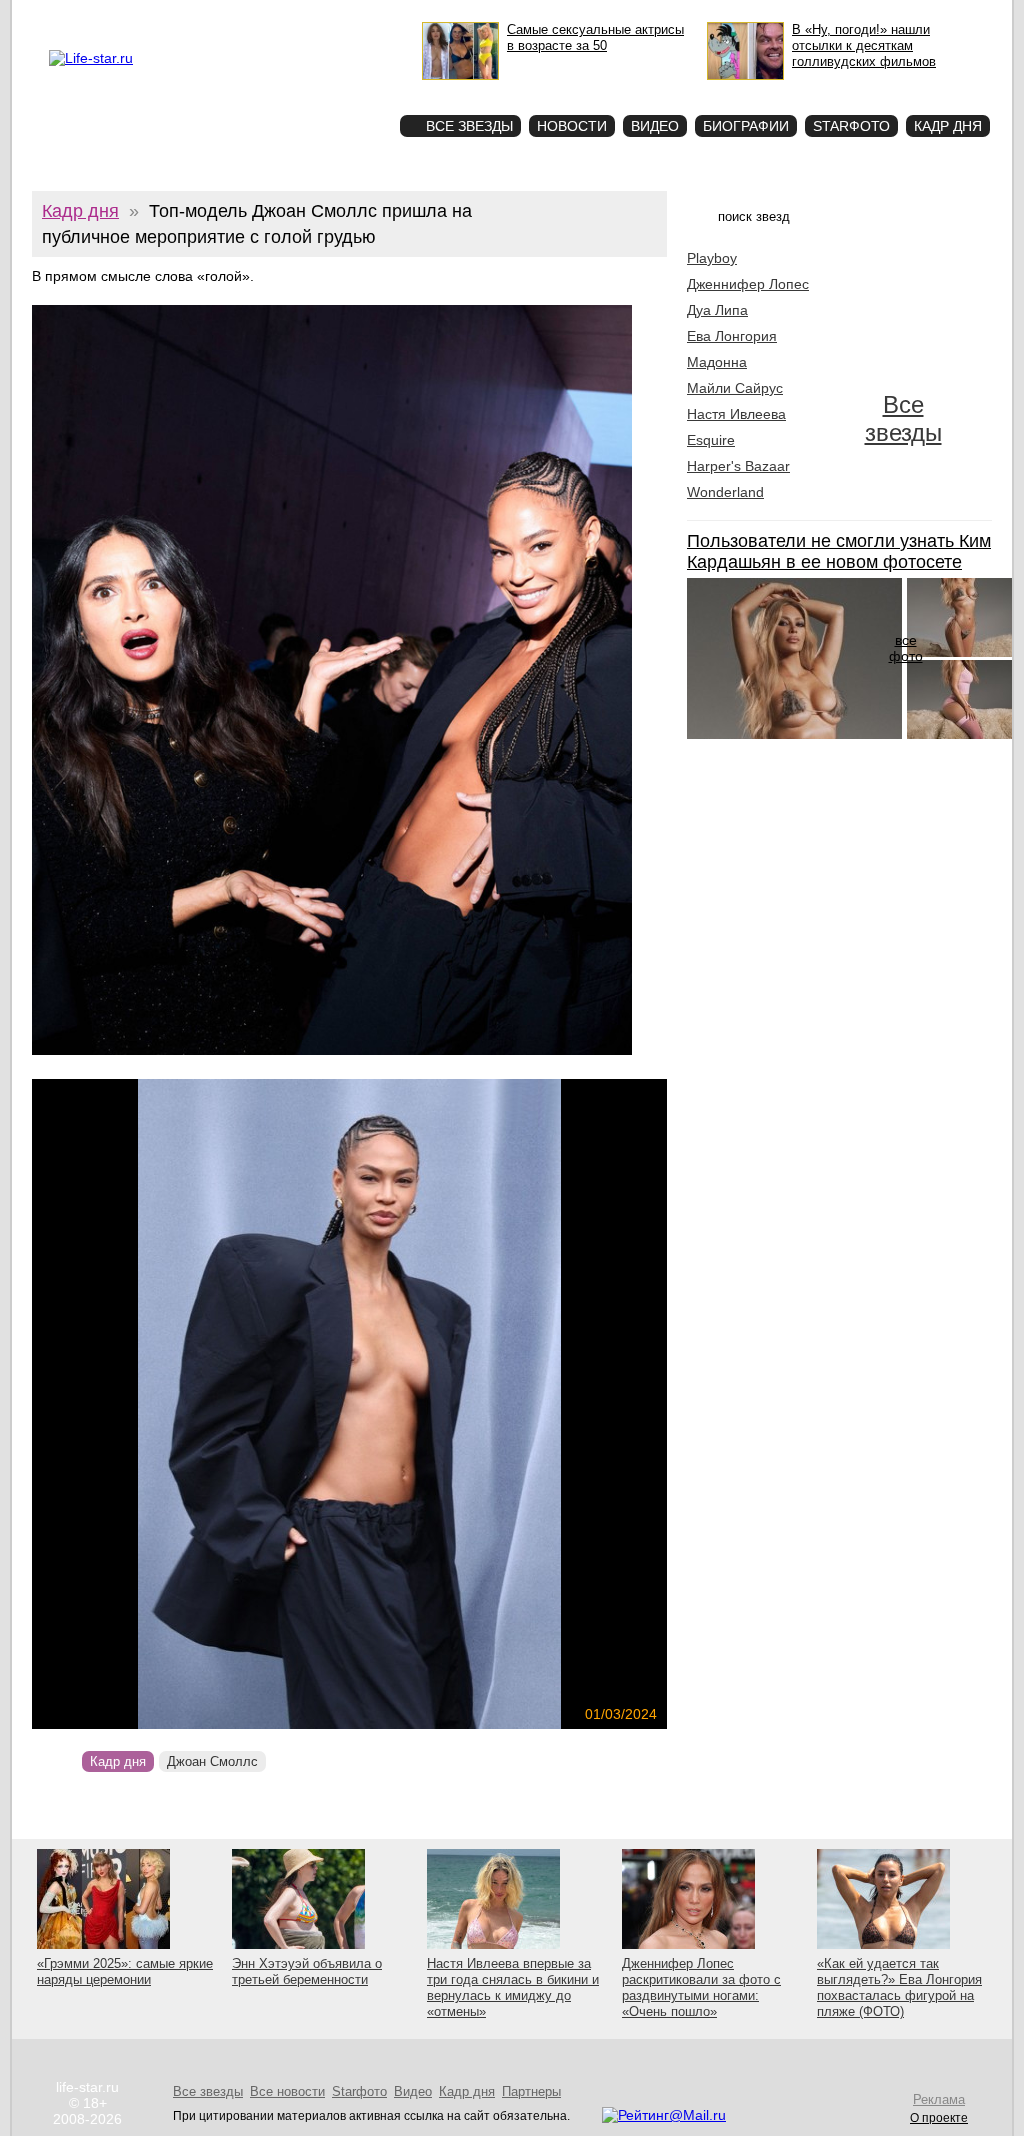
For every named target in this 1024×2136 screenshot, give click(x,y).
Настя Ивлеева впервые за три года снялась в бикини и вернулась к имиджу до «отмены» (513, 1987)
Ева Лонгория (732, 336)
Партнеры (531, 2091)
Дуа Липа (717, 310)
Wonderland (725, 492)
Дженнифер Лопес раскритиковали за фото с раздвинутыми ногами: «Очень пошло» (701, 1987)
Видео (655, 126)
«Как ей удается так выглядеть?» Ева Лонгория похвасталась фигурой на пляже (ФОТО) (899, 1987)
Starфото (325, 90)
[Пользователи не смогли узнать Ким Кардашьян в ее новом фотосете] (794, 734)
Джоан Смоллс (212, 1761)
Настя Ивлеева (736, 414)
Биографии (746, 126)
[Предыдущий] (127, 1404)
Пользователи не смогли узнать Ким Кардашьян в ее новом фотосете (839, 551)
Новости (572, 126)
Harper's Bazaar (738, 466)
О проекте (134, 16)
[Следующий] (445, 1404)
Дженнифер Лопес (748, 284)
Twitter (238, 16)
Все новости (287, 2091)
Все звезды (903, 418)
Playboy (712, 258)
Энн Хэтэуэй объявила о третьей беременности (307, 1971)
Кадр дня (948, 126)
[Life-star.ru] (91, 58)
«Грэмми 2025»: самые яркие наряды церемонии (125, 1971)
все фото (906, 648)
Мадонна (717, 362)
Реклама (191, 16)
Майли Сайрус (735, 388)
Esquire (711, 440)
